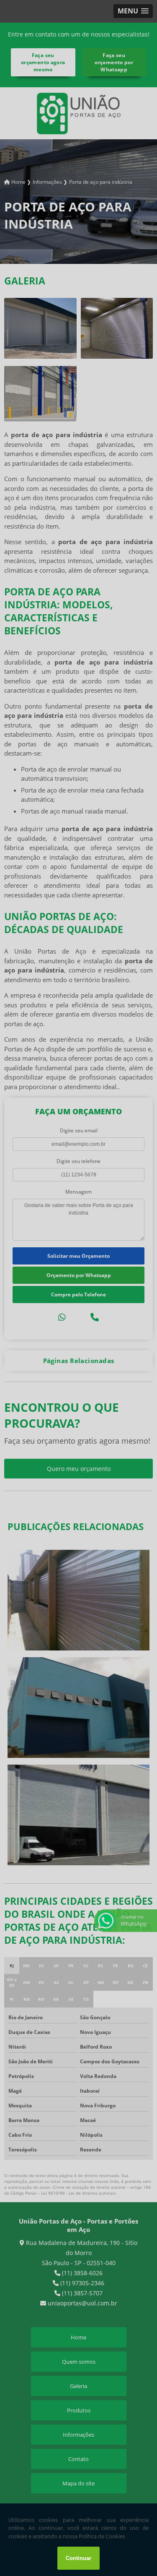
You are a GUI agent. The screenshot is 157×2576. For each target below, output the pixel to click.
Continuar (78, 2558)
